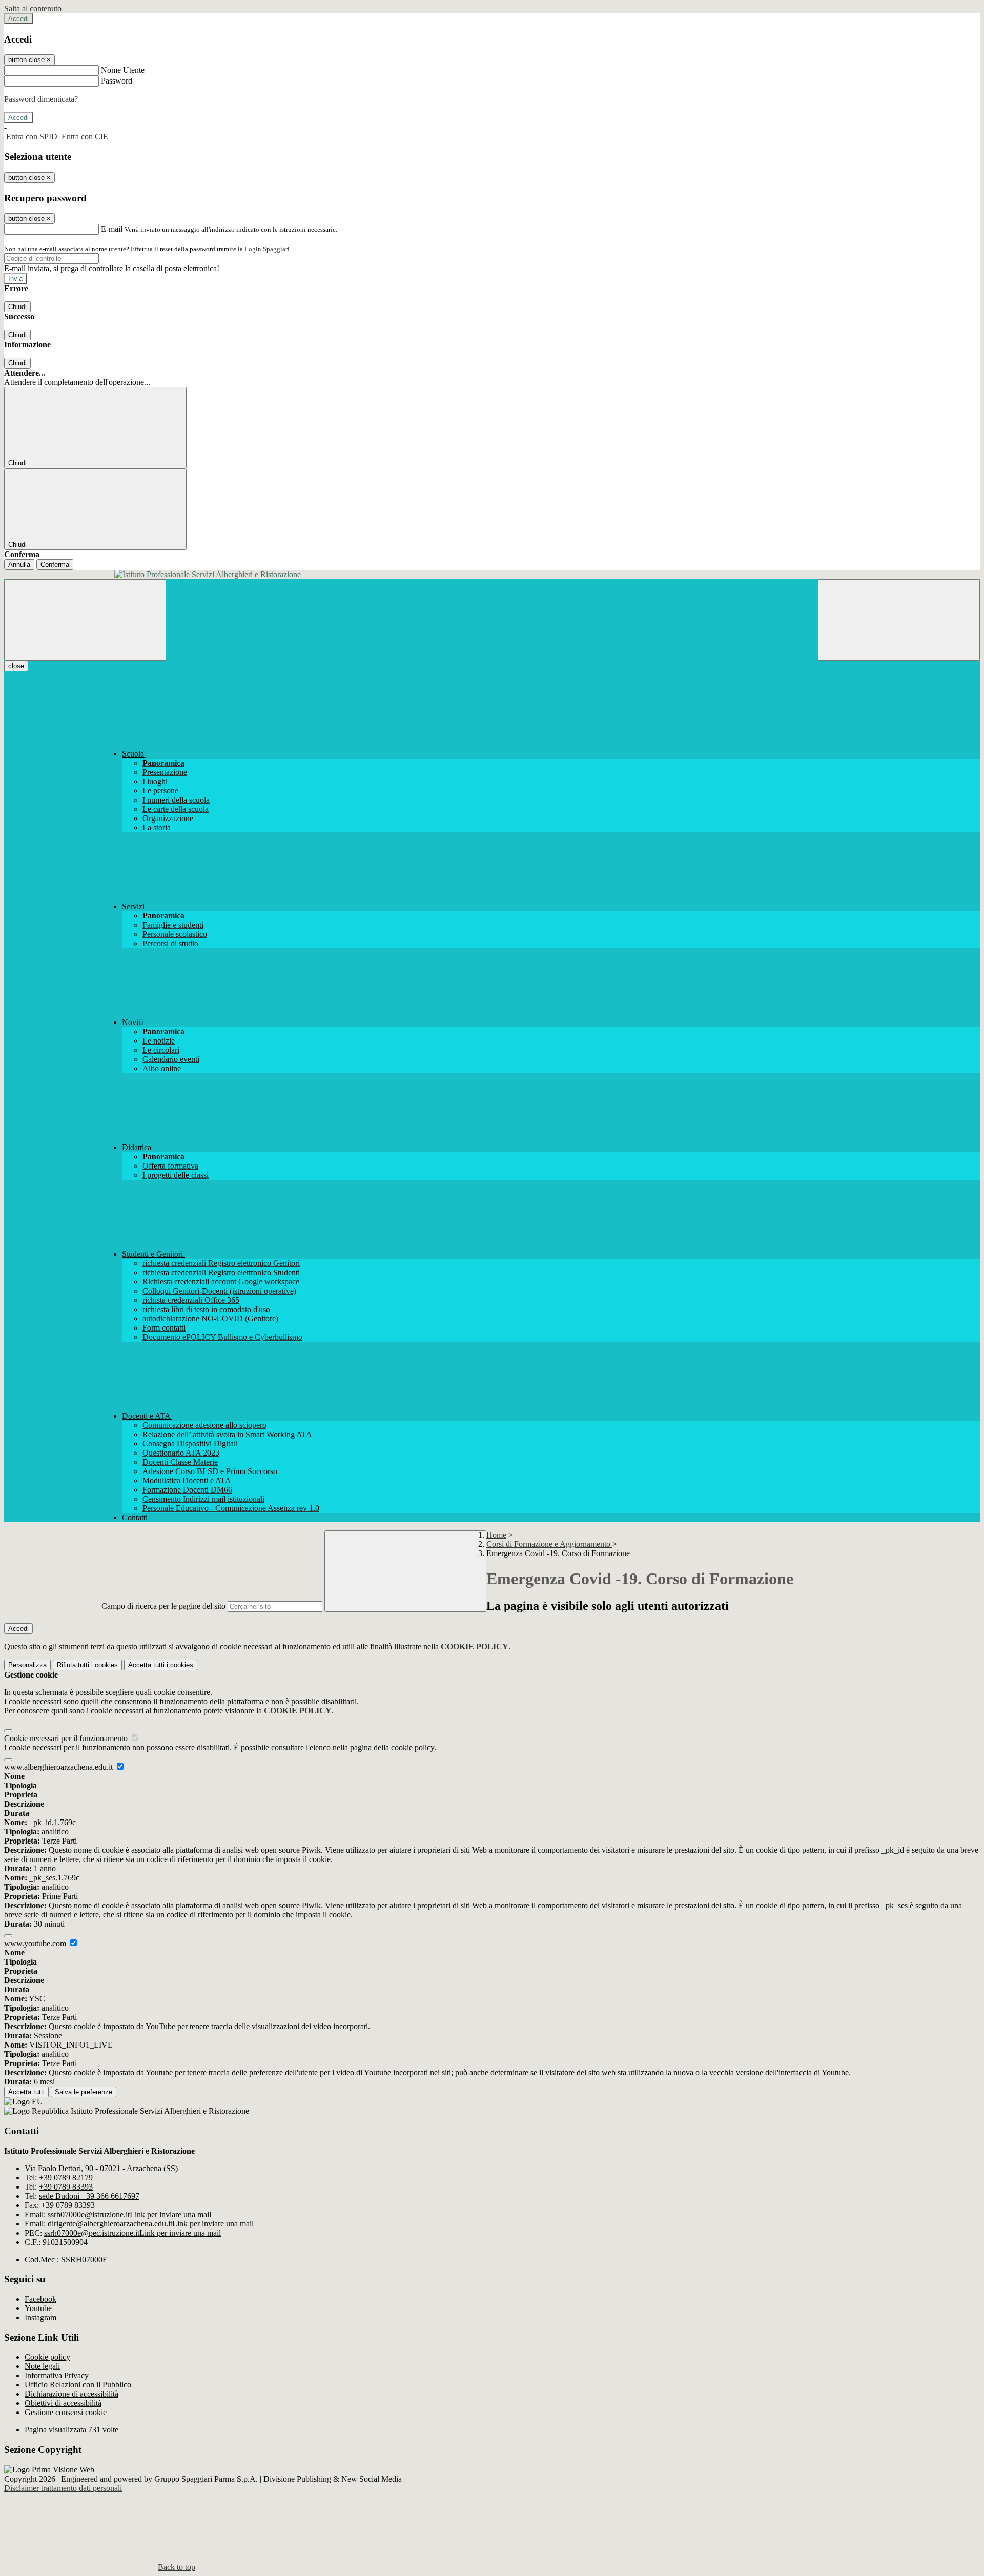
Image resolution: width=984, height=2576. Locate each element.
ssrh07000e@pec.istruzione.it (132, 2233)
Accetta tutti (161, 1665)
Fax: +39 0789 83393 (60, 2205)
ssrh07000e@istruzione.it (129, 2214)
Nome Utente (123, 70)
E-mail (112, 229)
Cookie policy (47, 2357)
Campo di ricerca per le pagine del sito (163, 1606)
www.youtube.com (36, 1943)
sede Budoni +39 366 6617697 (89, 2196)
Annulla (19, 565)
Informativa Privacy (57, 2375)
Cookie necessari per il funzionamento (67, 1738)
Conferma (55, 565)
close (16, 666)
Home (496, 1535)
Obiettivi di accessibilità (63, 2403)
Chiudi (17, 307)
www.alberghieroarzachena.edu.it (59, 1767)
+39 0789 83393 (66, 2187)
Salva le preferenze (84, 2092)
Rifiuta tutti (87, 1665)
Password (117, 81)
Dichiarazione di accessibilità (71, 2394)
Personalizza (27, 1665)
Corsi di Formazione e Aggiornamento (549, 1544)
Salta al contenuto (33, 8)
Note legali (42, 2366)
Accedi (18, 19)
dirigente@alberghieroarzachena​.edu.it (151, 2224)
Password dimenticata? (41, 99)
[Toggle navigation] (85, 620)
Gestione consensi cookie (66, 2412)
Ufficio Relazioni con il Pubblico (78, 2385)
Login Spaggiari (267, 249)
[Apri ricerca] (899, 620)
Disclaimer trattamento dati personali (63, 2488)
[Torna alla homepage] (492, 575)
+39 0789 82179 (66, 2178)
